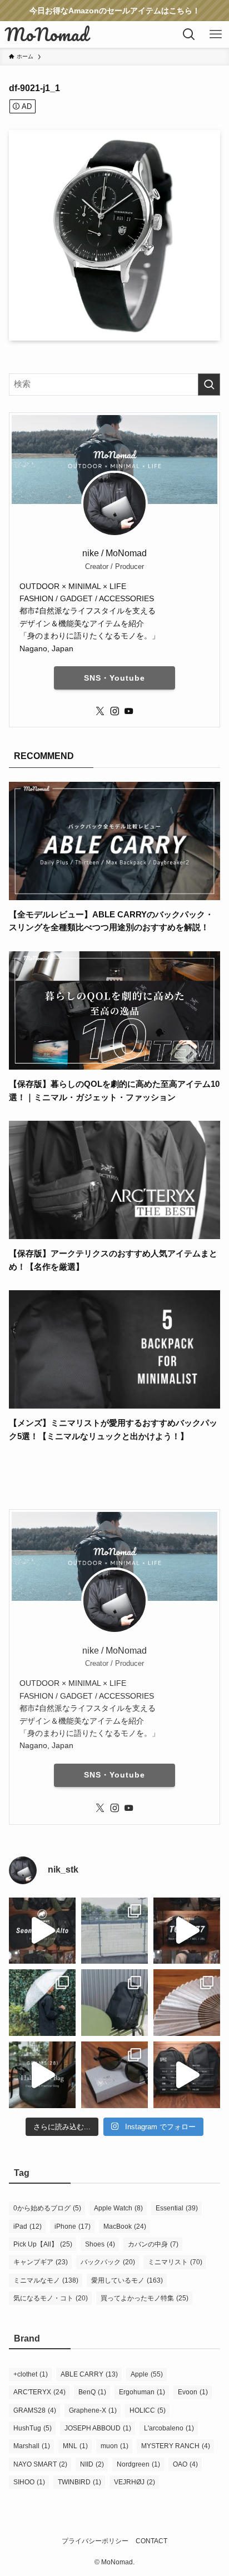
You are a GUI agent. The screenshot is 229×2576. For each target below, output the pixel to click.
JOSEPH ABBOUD (98, 2428)
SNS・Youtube (114, 678)
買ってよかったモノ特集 (145, 2298)
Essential (177, 2208)
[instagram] (114, 711)
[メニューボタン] (216, 34)
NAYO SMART (40, 2464)
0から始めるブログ (47, 2208)
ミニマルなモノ (46, 2280)
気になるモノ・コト (51, 2298)
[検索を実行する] (209, 385)
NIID (92, 2464)
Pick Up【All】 (43, 2244)
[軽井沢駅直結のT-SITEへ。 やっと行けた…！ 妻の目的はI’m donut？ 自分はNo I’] (114, 2003)
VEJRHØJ (135, 2482)
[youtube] (129, 711)
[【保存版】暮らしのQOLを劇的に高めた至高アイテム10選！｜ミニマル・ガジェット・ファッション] (114, 1062)
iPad (28, 2226)
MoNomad (47, 34)
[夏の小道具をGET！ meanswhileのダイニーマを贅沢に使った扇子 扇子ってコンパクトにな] (187, 2003)
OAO (185, 2464)
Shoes (100, 2244)
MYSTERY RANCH (176, 2446)
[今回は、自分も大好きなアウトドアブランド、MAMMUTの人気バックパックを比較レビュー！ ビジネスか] (42, 1931)
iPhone (73, 2226)
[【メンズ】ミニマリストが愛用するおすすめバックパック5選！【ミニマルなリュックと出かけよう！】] (114, 1402)
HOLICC (148, 2410)
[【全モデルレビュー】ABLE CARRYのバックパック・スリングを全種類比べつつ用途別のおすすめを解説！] (114, 893)
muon (114, 2446)
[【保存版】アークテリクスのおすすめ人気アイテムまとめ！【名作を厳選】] (114, 1232)
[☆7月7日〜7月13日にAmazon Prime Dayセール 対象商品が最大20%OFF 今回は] (187, 1931)
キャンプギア (41, 2262)
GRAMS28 (35, 2410)
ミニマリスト (175, 2262)
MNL (75, 2446)
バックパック (108, 2262)
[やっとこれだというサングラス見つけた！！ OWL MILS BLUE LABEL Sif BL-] (114, 2075)
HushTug (33, 2428)
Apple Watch (118, 2208)
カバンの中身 (153, 2244)
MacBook (125, 2226)
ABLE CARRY (89, 2374)
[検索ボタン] (189, 34)
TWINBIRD (79, 2482)
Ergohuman (142, 2392)
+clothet (31, 2374)
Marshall (32, 2446)
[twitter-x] (100, 711)
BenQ (92, 2392)
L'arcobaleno (169, 2428)
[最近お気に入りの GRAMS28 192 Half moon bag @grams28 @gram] (42, 2075)
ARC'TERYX (39, 2392)
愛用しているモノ (127, 2280)
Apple (147, 2374)
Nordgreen (138, 2464)
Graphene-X (93, 2410)
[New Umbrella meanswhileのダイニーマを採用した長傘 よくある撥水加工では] (42, 2003)
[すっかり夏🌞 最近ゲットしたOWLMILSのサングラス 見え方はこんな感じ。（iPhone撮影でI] (114, 1931)
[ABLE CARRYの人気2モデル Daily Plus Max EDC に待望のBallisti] (187, 2075)
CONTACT (151, 2541)
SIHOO (29, 2482)
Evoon (193, 2392)
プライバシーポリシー (95, 2541)
